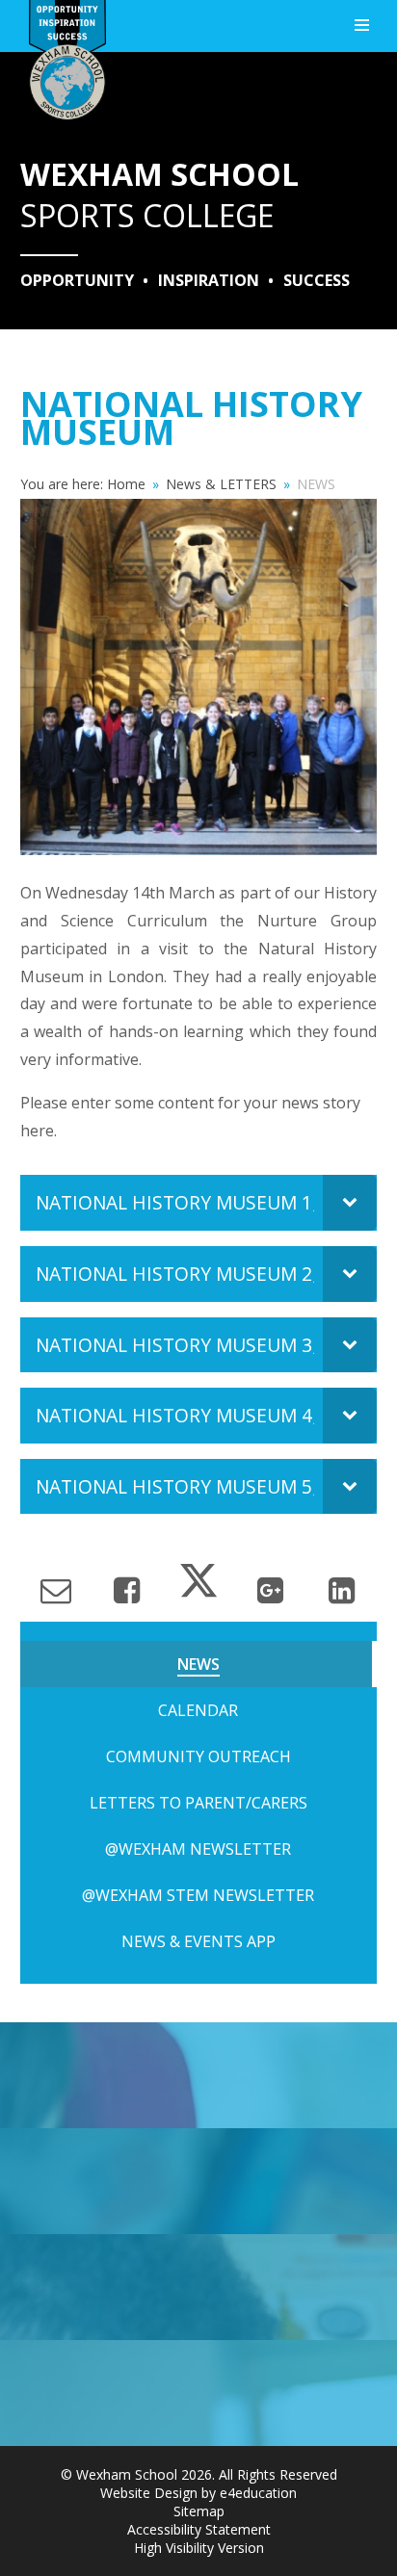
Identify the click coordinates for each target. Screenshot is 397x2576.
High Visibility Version (199, 2548)
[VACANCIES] (198, 2393)
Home (126, 484)
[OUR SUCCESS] (198, 2287)
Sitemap (199, 2511)
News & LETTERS (221, 484)
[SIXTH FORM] (198, 2181)
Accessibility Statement (199, 2529)
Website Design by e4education (198, 2493)
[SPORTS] (198, 2075)
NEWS (316, 484)
